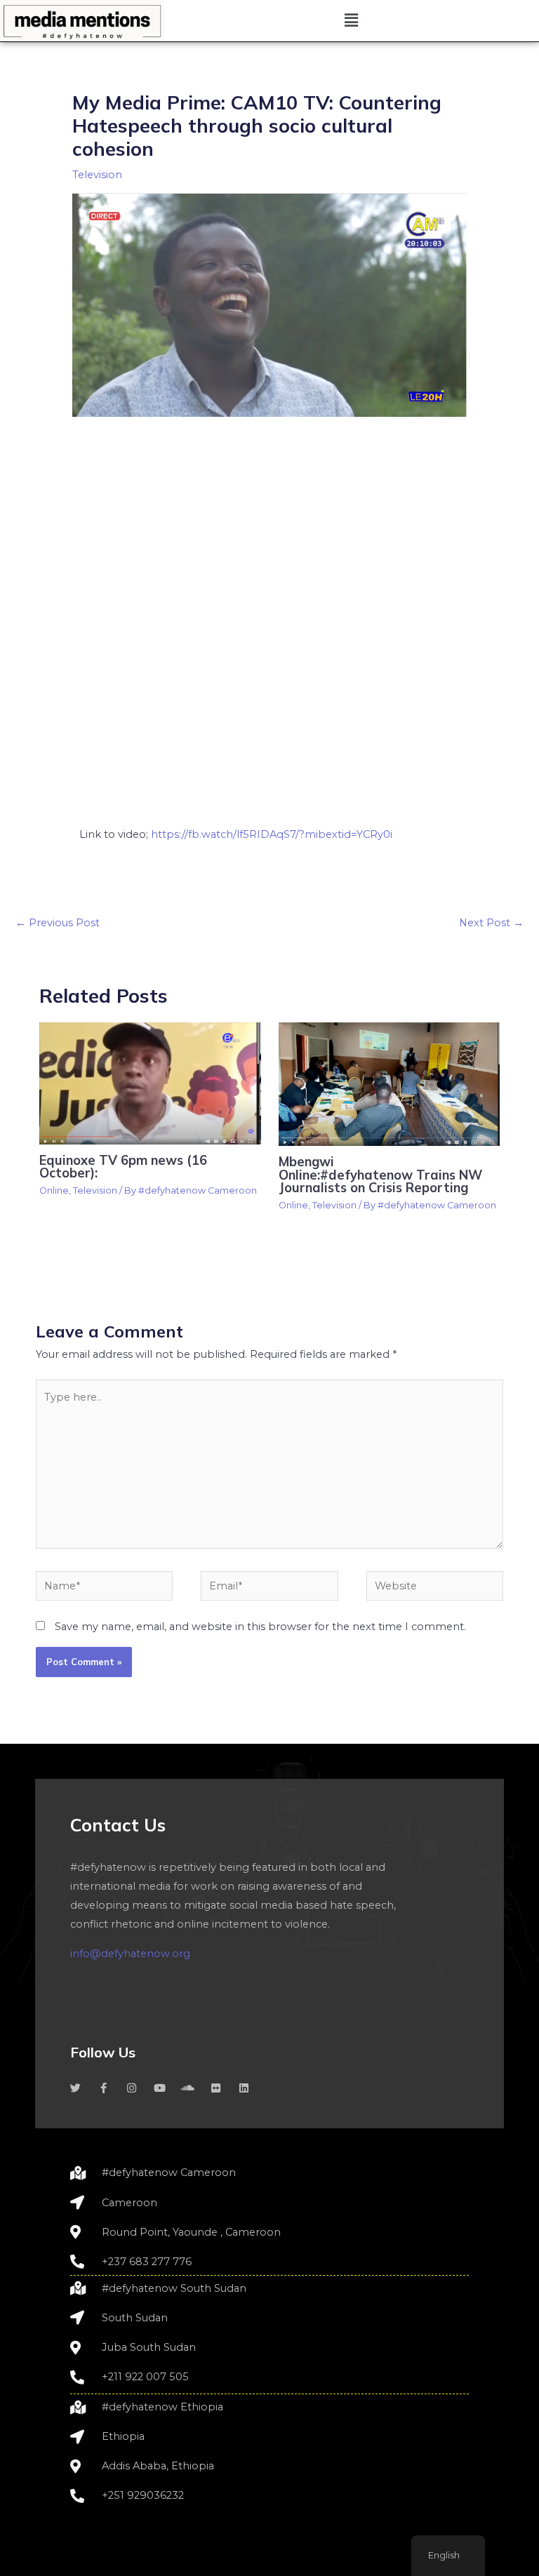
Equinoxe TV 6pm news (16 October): (123, 1167)
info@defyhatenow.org (130, 1954)
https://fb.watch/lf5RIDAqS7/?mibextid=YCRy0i (272, 834)
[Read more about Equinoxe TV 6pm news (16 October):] (150, 1083)
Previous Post (58, 923)
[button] (352, 20)
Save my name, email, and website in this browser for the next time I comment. (260, 1627)
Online (54, 1190)
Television (97, 175)
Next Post (491, 923)
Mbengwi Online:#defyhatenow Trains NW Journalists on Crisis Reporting (380, 1174)
